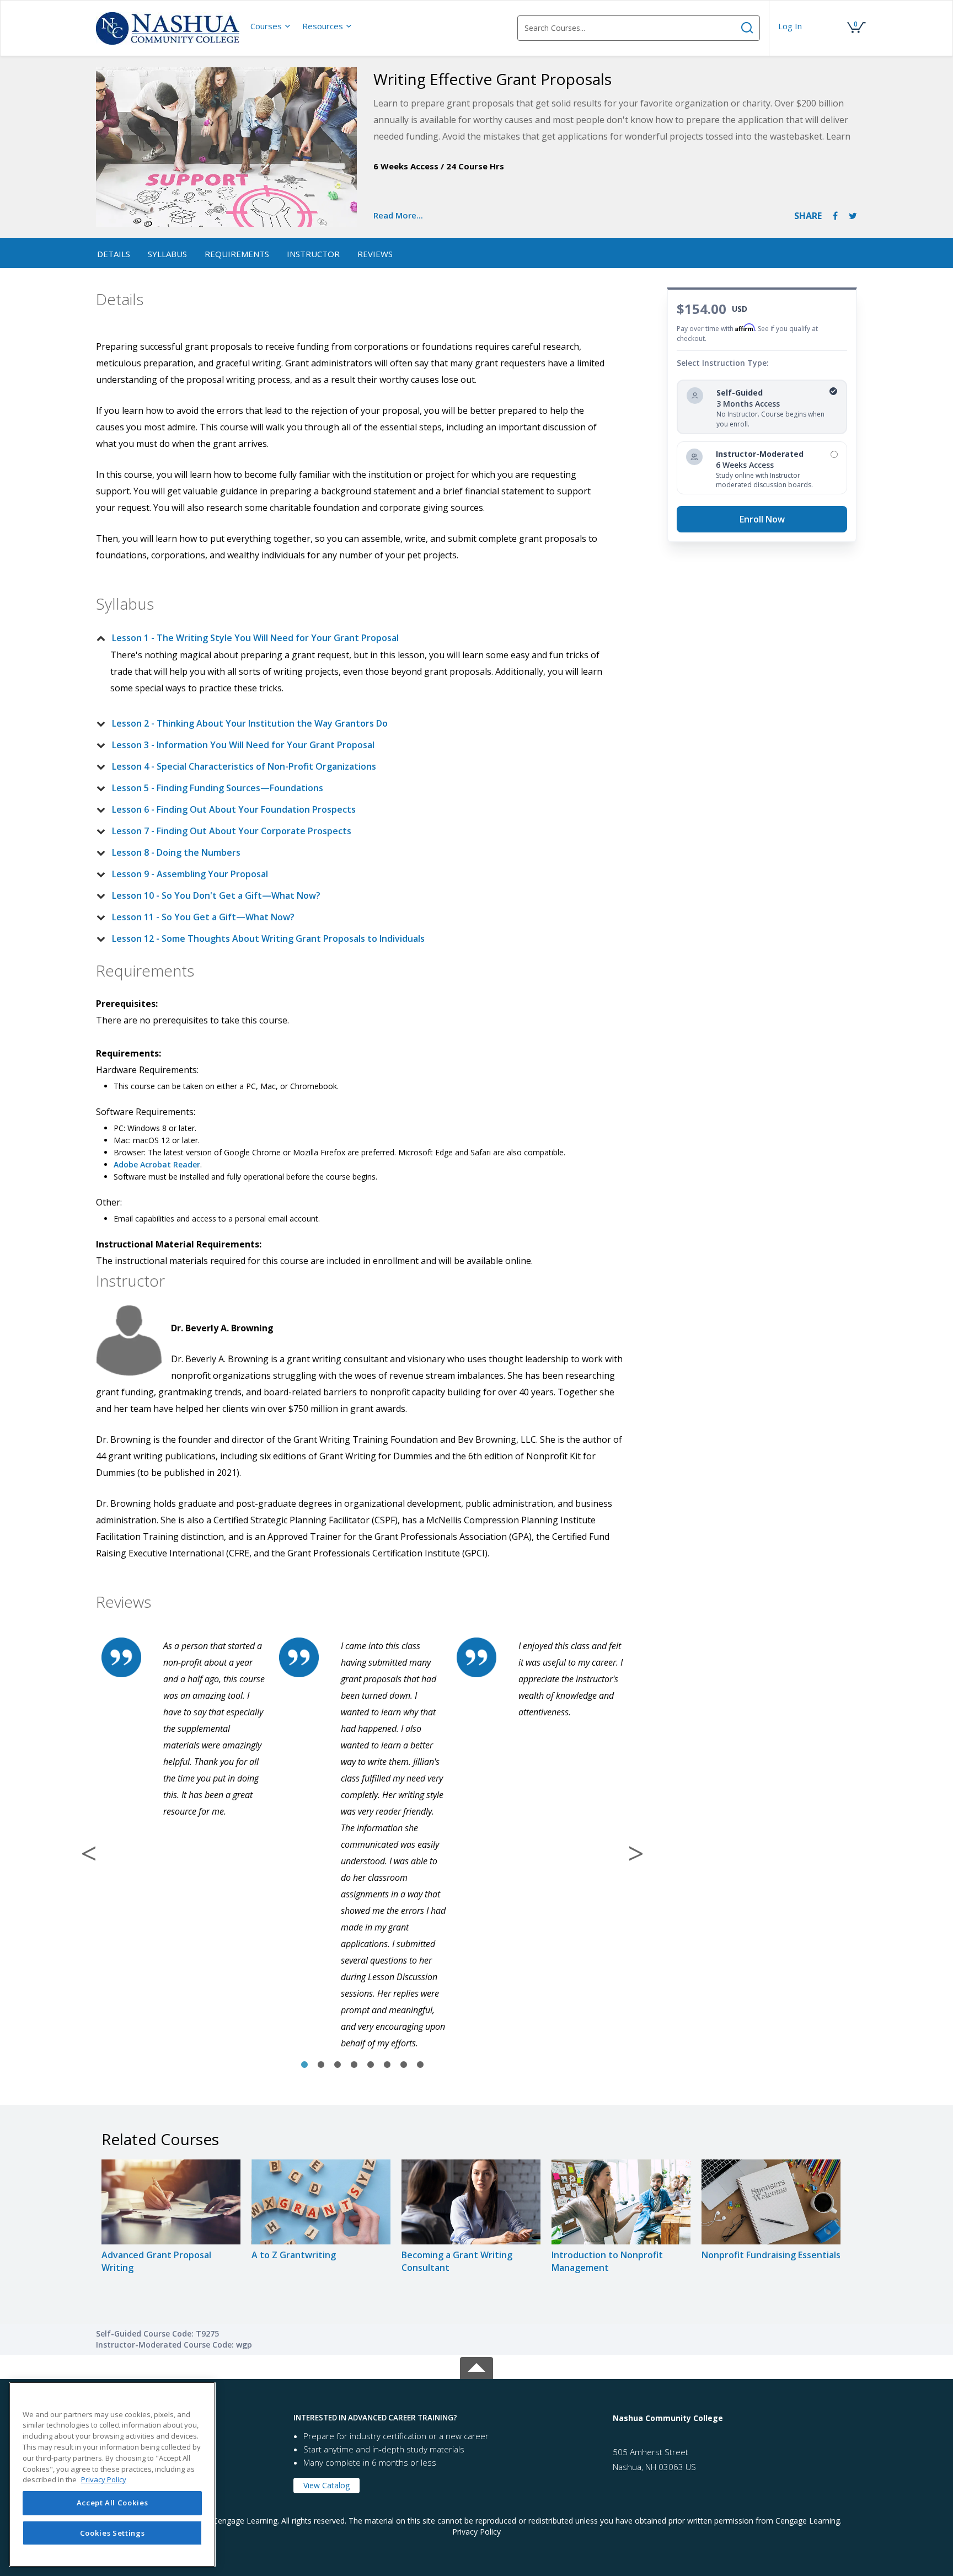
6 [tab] (387, 2065)
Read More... (398, 215)
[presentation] (271, 26)
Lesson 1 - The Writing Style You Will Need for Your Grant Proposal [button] (255, 638)
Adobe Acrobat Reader (157, 1164)
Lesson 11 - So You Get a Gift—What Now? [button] (203, 917)
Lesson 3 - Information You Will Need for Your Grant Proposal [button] (243, 745)
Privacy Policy (476, 2532)
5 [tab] (371, 2065)
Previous (89, 1853)
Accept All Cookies (113, 2503)
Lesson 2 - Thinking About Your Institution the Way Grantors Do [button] (250, 723)
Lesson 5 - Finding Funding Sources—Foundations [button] (218, 788)
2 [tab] (321, 2065)
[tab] (354, 638)
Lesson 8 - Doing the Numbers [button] (176, 852)
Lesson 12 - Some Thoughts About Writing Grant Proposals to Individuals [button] (268, 938)
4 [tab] (354, 2065)
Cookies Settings (113, 2533)
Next (636, 1853)
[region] (112, 2474)
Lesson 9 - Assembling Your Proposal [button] (190, 874)
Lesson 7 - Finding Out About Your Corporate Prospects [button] (232, 831)
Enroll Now (762, 519)
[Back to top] (476, 2366)
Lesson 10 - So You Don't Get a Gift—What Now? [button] (216, 895)
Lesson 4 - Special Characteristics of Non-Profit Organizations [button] (244, 766)
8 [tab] (420, 2065)
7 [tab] (404, 2065)
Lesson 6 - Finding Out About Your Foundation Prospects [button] (234, 809)
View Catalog (326, 2485)
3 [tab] (338, 2065)
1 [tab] (304, 2065)
